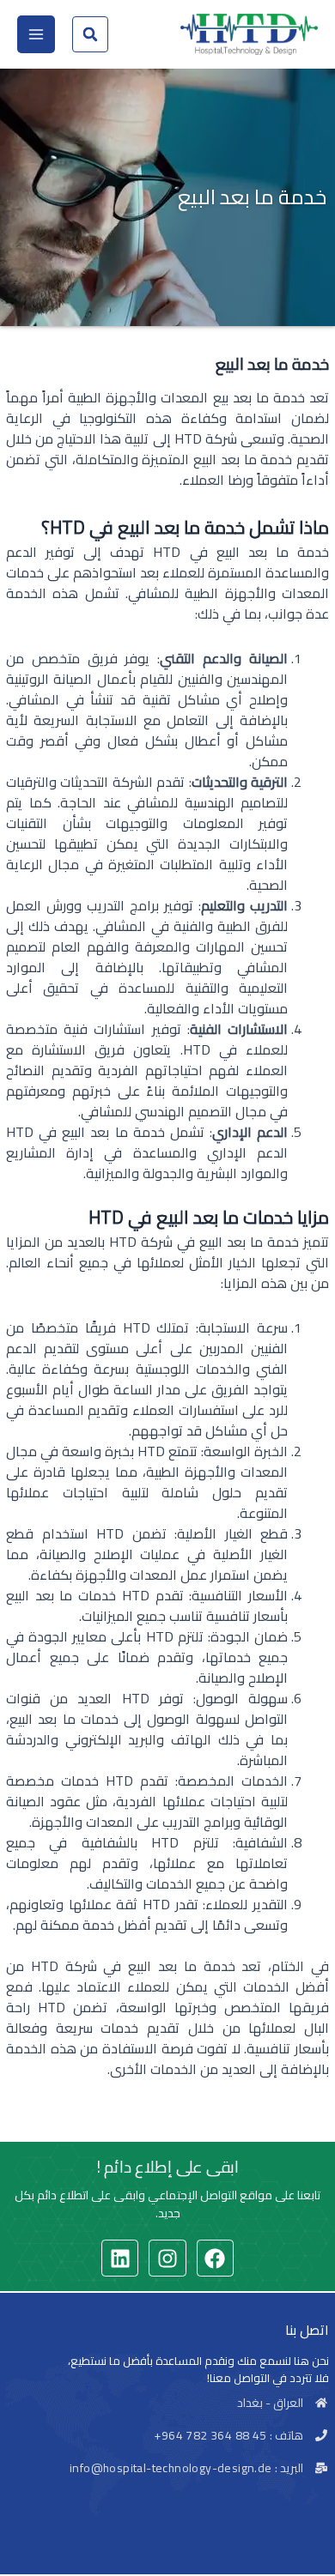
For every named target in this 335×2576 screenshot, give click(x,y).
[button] (90, 34)
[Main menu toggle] (36, 34)
